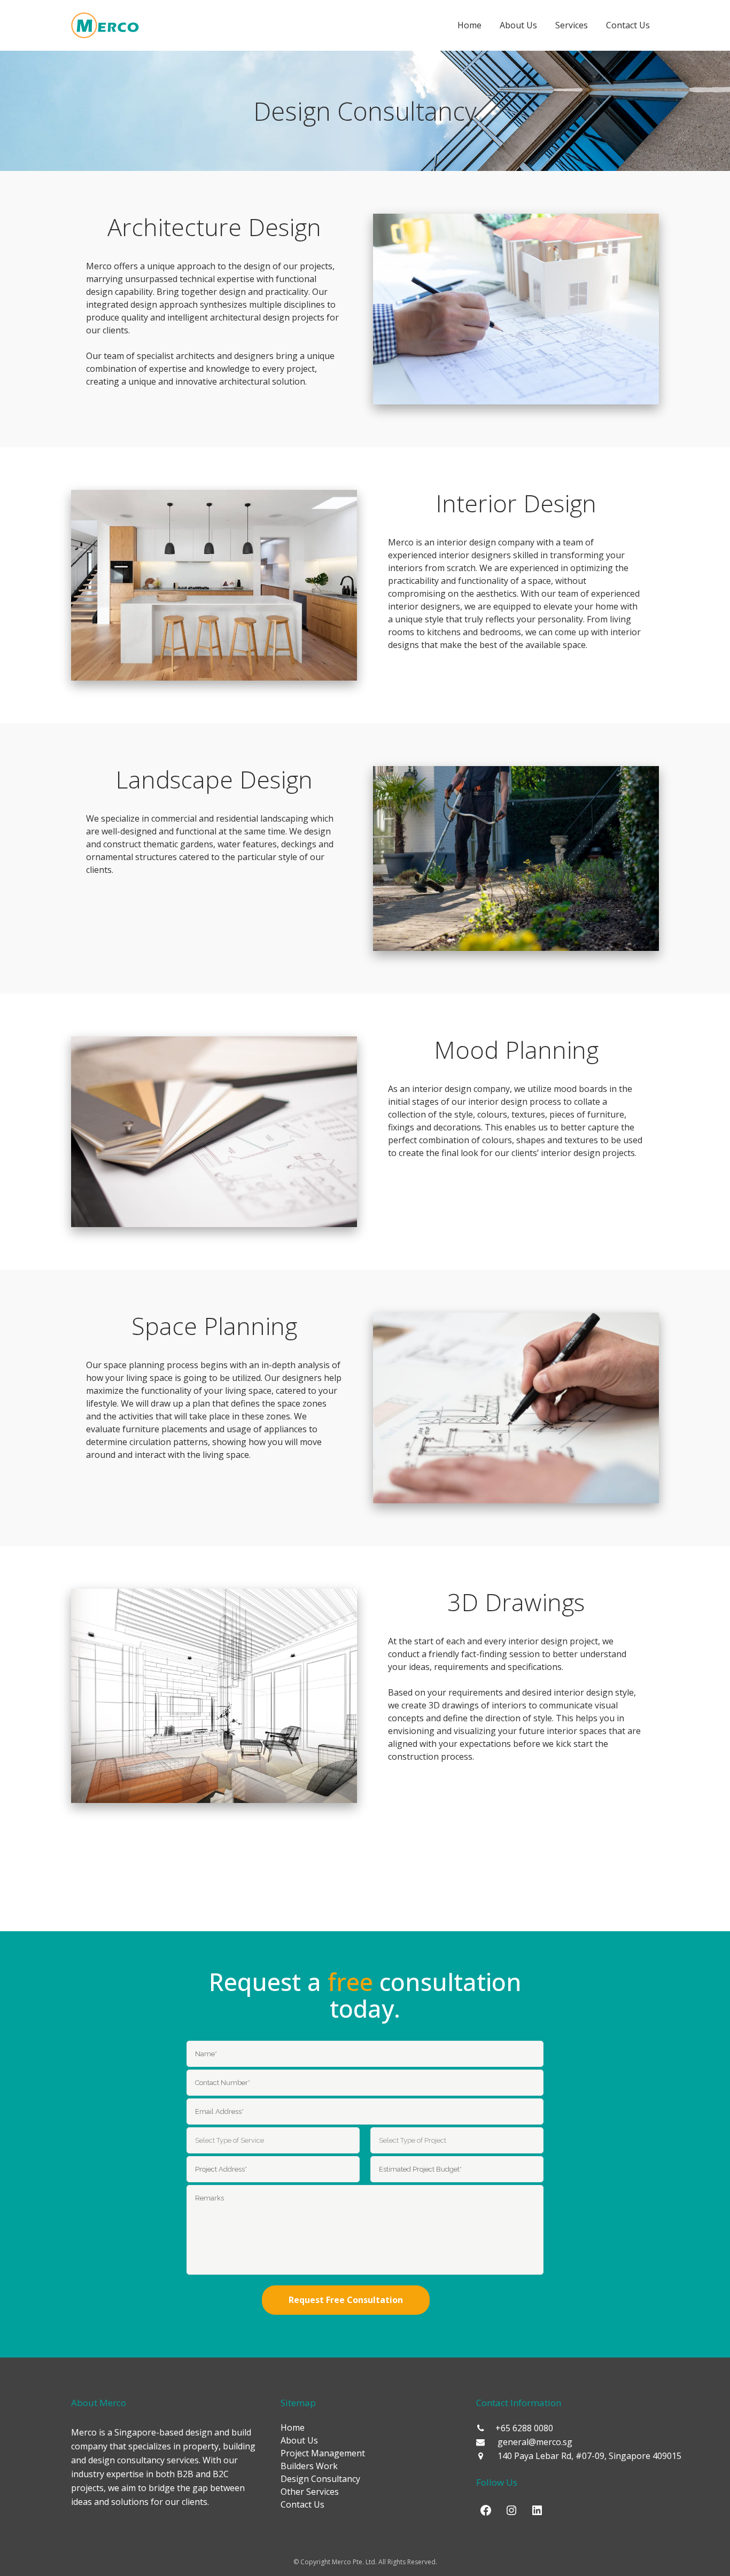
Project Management (323, 2453)
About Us (299, 2440)
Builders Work (309, 2466)
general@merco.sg (535, 2442)
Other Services (310, 2492)
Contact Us (302, 2504)
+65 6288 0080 (524, 2428)
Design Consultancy (320, 2479)
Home (293, 2427)
